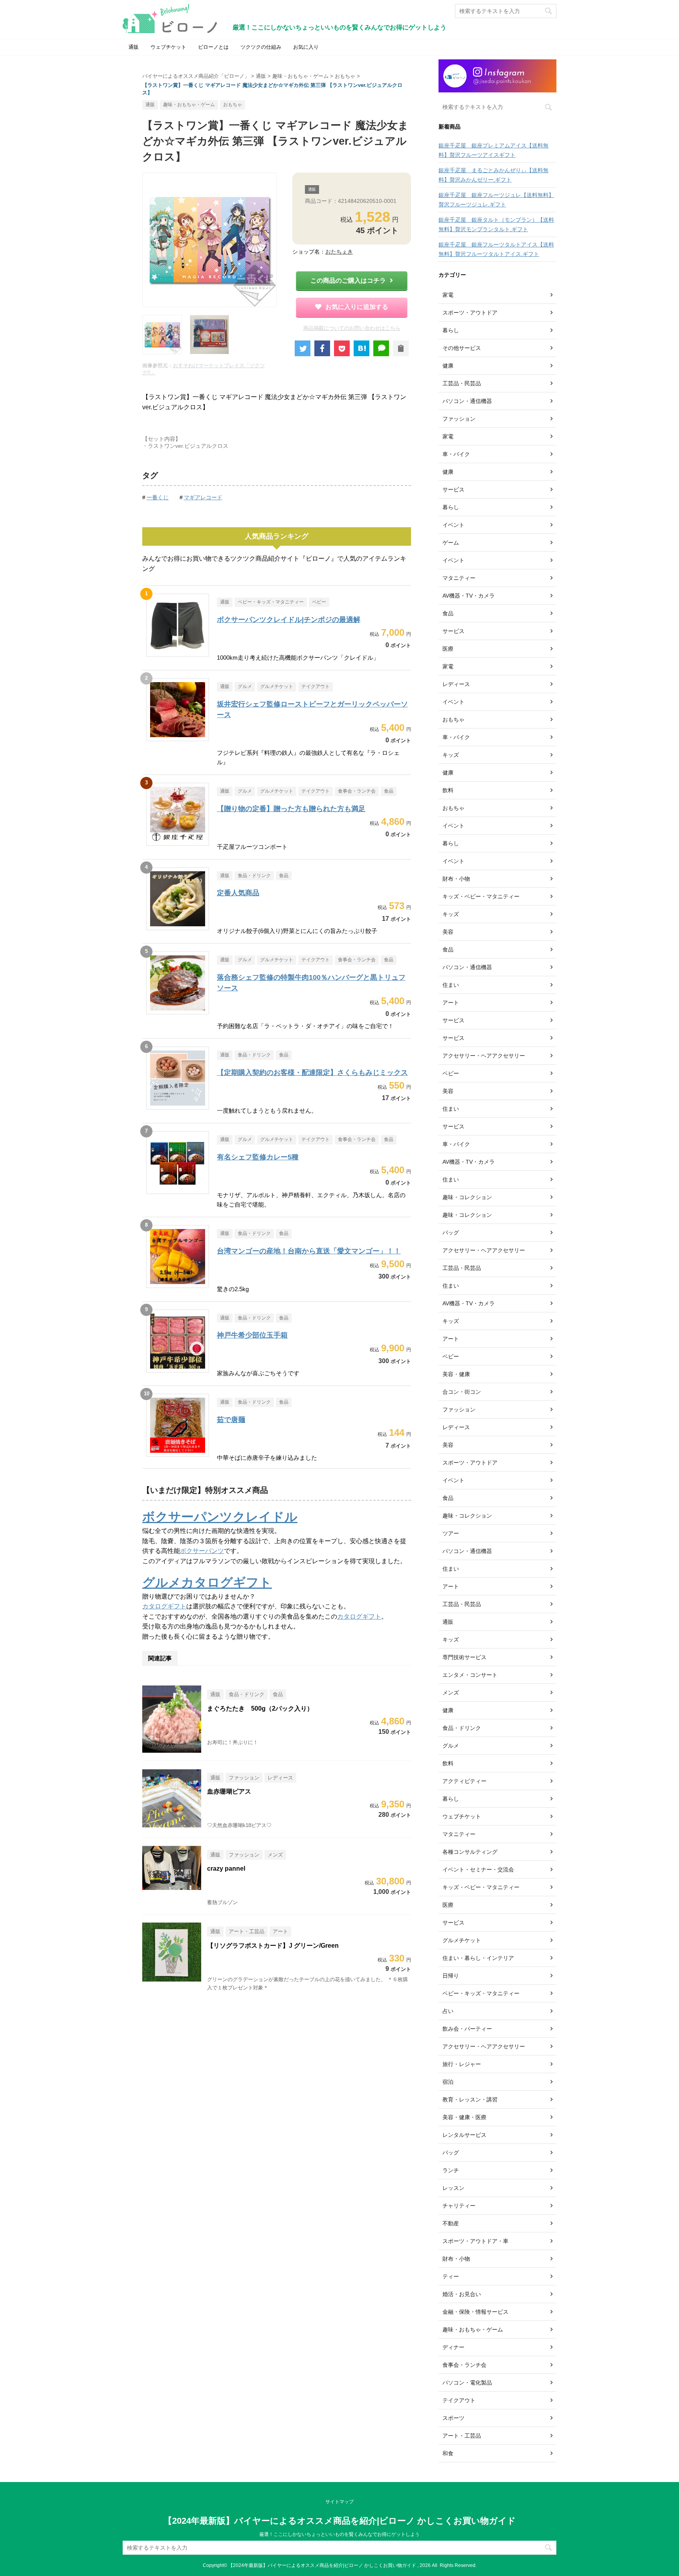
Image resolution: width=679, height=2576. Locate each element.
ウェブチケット (168, 47)
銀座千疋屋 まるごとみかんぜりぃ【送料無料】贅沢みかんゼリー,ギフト (494, 175)
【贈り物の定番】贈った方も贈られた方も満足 (291, 809)
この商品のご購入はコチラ (348, 281)
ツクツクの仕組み (261, 47)
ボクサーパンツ (202, 1551)
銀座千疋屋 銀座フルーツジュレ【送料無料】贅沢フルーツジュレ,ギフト (496, 200)
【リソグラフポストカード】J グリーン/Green (273, 1946)
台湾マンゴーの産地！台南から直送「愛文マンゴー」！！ (309, 1251)
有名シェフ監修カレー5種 (258, 1157)
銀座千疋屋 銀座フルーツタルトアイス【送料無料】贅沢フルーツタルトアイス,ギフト (496, 249)
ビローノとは (213, 47)
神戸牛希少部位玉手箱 (252, 1335)
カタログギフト (164, 1606)
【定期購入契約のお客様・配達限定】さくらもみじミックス (312, 1073)
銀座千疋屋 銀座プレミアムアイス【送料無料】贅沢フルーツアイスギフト (494, 150)
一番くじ (158, 497)
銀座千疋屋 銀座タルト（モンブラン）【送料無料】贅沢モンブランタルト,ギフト (496, 224)
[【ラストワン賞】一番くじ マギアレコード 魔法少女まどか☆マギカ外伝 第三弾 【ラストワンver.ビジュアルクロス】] (362, 348)
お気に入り (306, 47)
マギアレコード (203, 497)
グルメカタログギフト (207, 1582)
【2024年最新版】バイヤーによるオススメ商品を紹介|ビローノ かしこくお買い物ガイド (340, 2521)
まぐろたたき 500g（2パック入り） (260, 1708)
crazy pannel (226, 1869)
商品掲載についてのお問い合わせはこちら (352, 328)
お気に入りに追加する (357, 307)
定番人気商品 (238, 893)
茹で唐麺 (231, 1420)
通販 (134, 47)
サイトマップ (339, 2502)
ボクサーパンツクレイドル (220, 1517)
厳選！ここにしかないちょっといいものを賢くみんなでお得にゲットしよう (339, 2534)
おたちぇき (339, 252)
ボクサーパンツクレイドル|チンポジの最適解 (289, 620)
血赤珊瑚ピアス (229, 1791)
